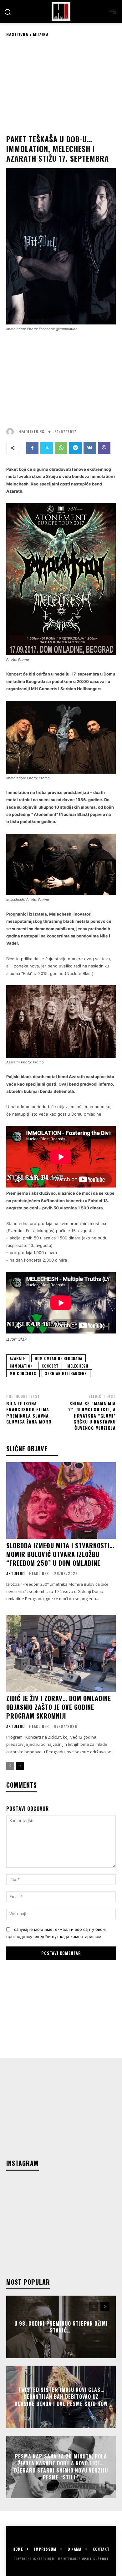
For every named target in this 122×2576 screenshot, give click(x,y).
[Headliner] (61, 11)
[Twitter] (47, 448)
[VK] (90, 448)
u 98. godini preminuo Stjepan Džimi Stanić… (61, 2327)
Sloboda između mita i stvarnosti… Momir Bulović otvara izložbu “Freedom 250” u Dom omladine (60, 1554)
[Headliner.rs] (12, 432)
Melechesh (78, 1366)
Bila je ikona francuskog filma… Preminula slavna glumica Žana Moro (29, 1413)
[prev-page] (10, 1766)
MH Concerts (23, 1373)
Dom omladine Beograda (58, 1358)
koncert (50, 1366)
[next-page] (20, 1766)
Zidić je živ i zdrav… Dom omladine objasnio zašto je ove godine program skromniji (59, 1707)
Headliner (39, 1573)
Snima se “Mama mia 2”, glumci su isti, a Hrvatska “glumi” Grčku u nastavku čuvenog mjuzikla (92, 1416)
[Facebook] (32, 448)
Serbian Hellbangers (66, 1373)
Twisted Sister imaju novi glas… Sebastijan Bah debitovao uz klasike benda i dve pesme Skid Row (61, 2397)
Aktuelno (15, 1574)
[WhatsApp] (61, 448)
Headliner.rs (31, 432)
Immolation (21, 1366)
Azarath (18, 1358)
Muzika (41, 34)
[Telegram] (75, 448)
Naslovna (17, 34)
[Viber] (104, 448)
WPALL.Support (95, 2559)
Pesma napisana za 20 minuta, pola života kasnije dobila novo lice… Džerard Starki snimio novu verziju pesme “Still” (61, 2467)
